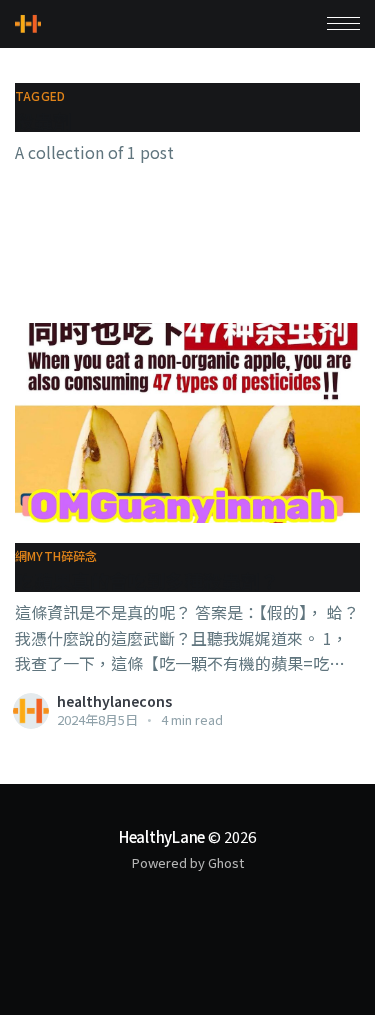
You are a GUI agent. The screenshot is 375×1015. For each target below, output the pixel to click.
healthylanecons (114, 701)
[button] (343, 23)
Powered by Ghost (188, 862)
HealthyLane (162, 836)
